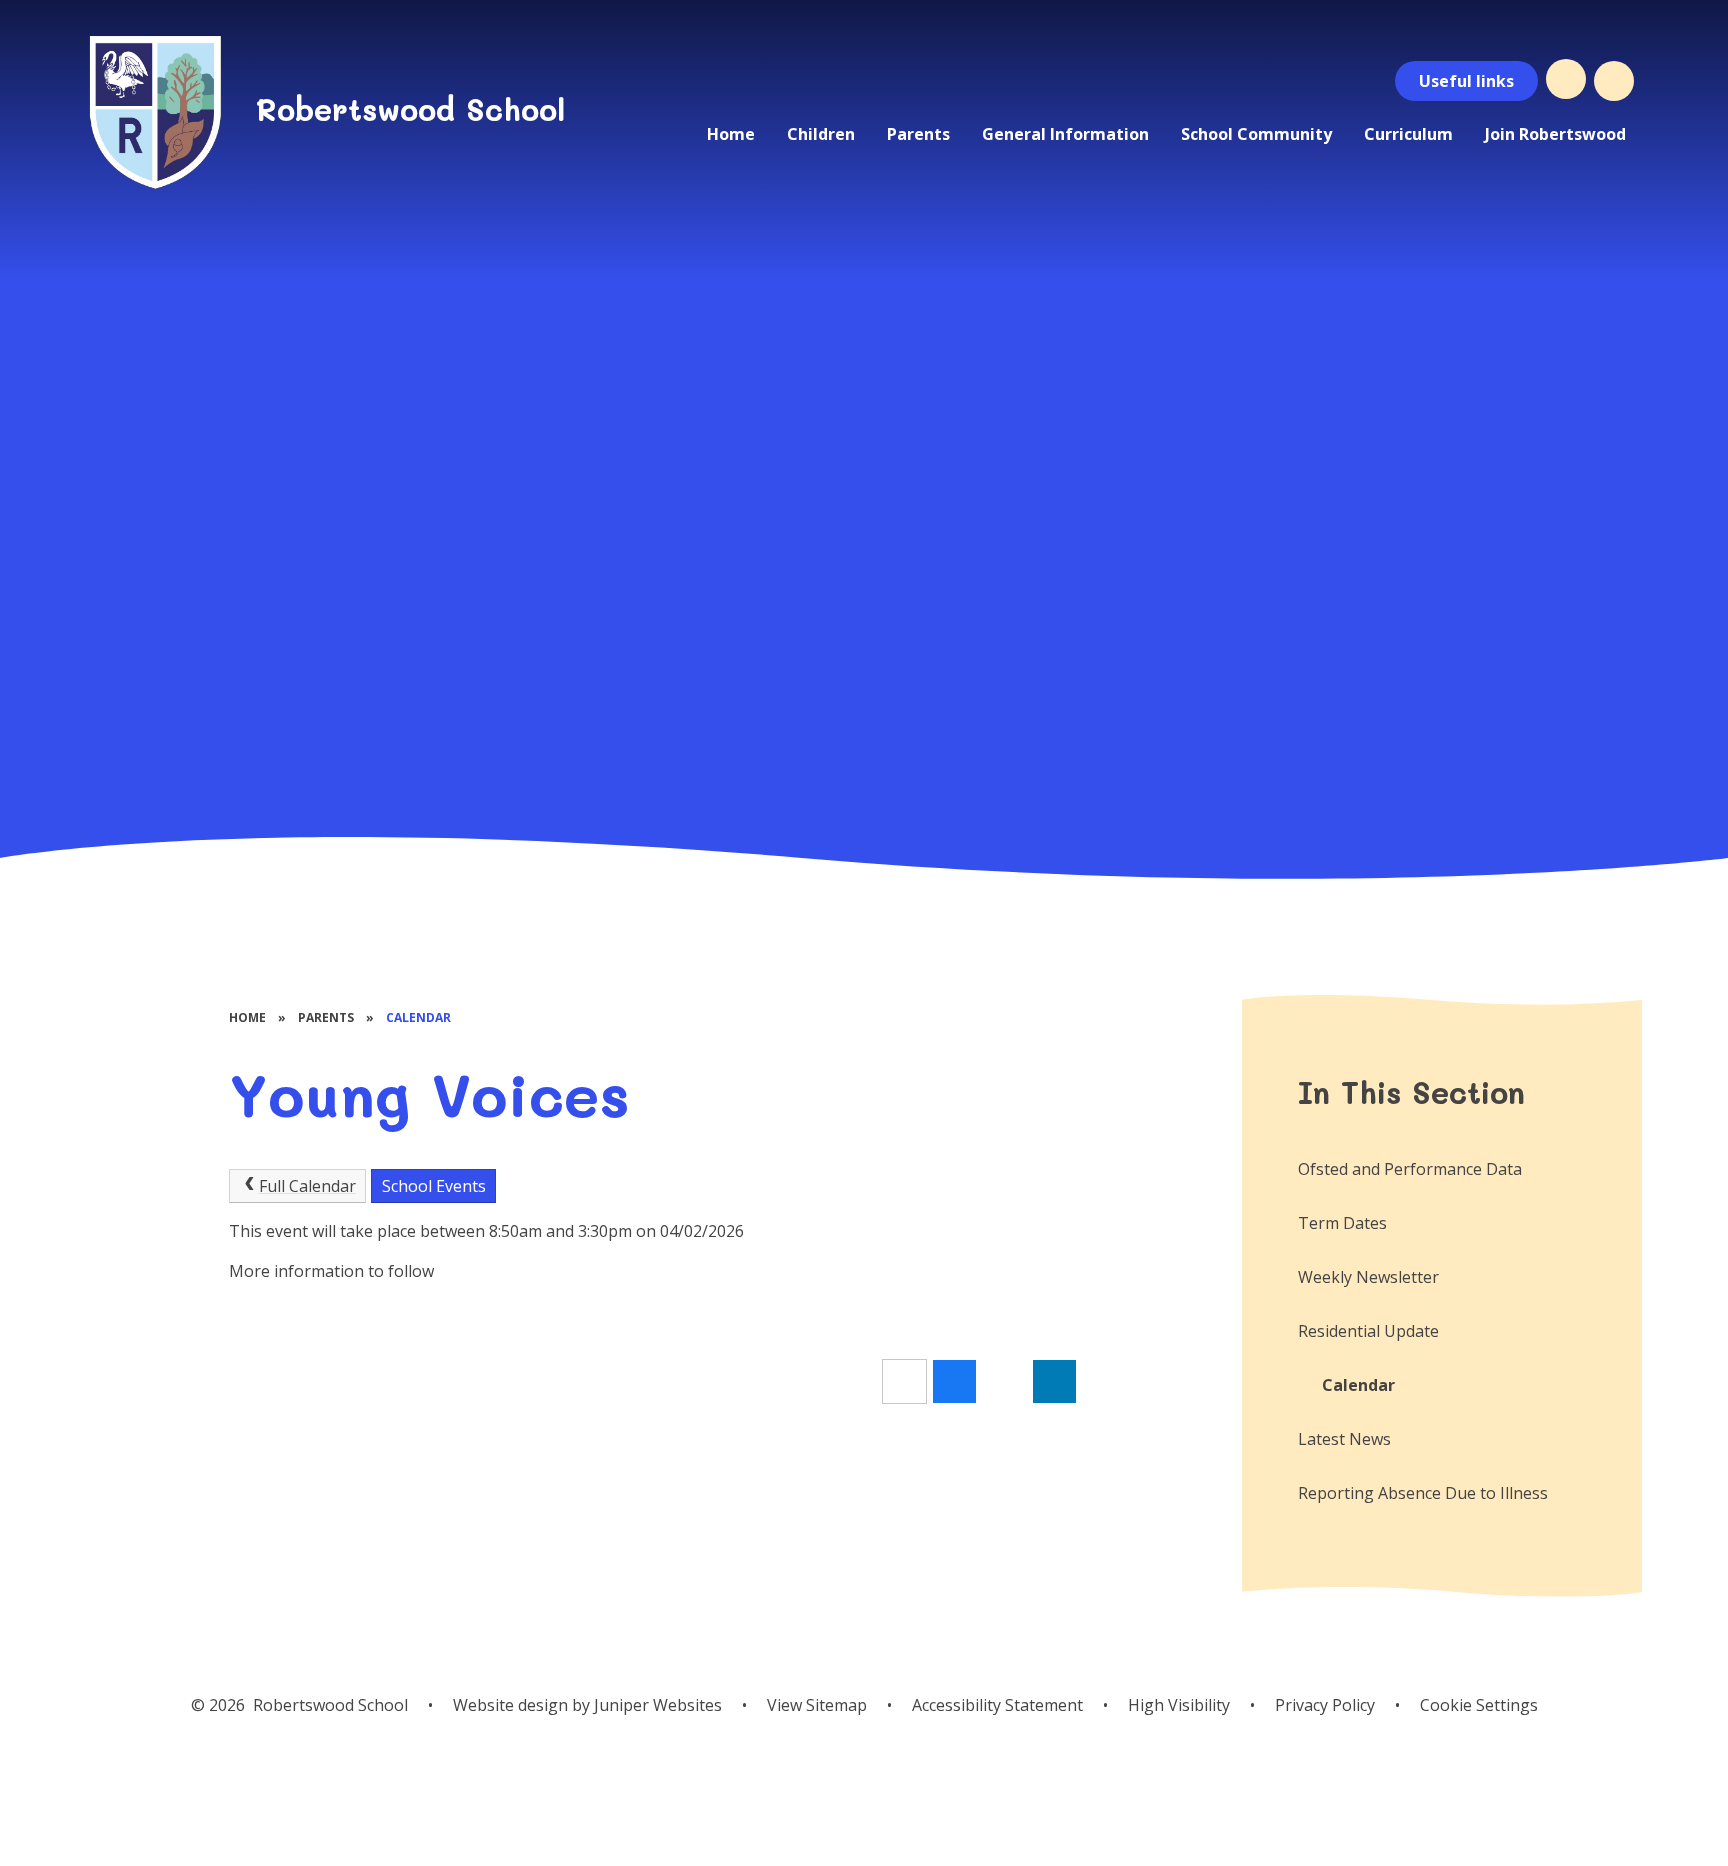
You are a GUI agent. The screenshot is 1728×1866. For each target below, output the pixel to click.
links (1466, 81)
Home (247, 1017)
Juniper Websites (658, 1705)
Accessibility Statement (997, 1705)
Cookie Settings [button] (1479, 1705)
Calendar (418, 1017)
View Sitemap (817, 1705)
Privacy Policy (1325, 1705)
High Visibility (1179, 1705)
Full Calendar (307, 1186)
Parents (326, 1017)
